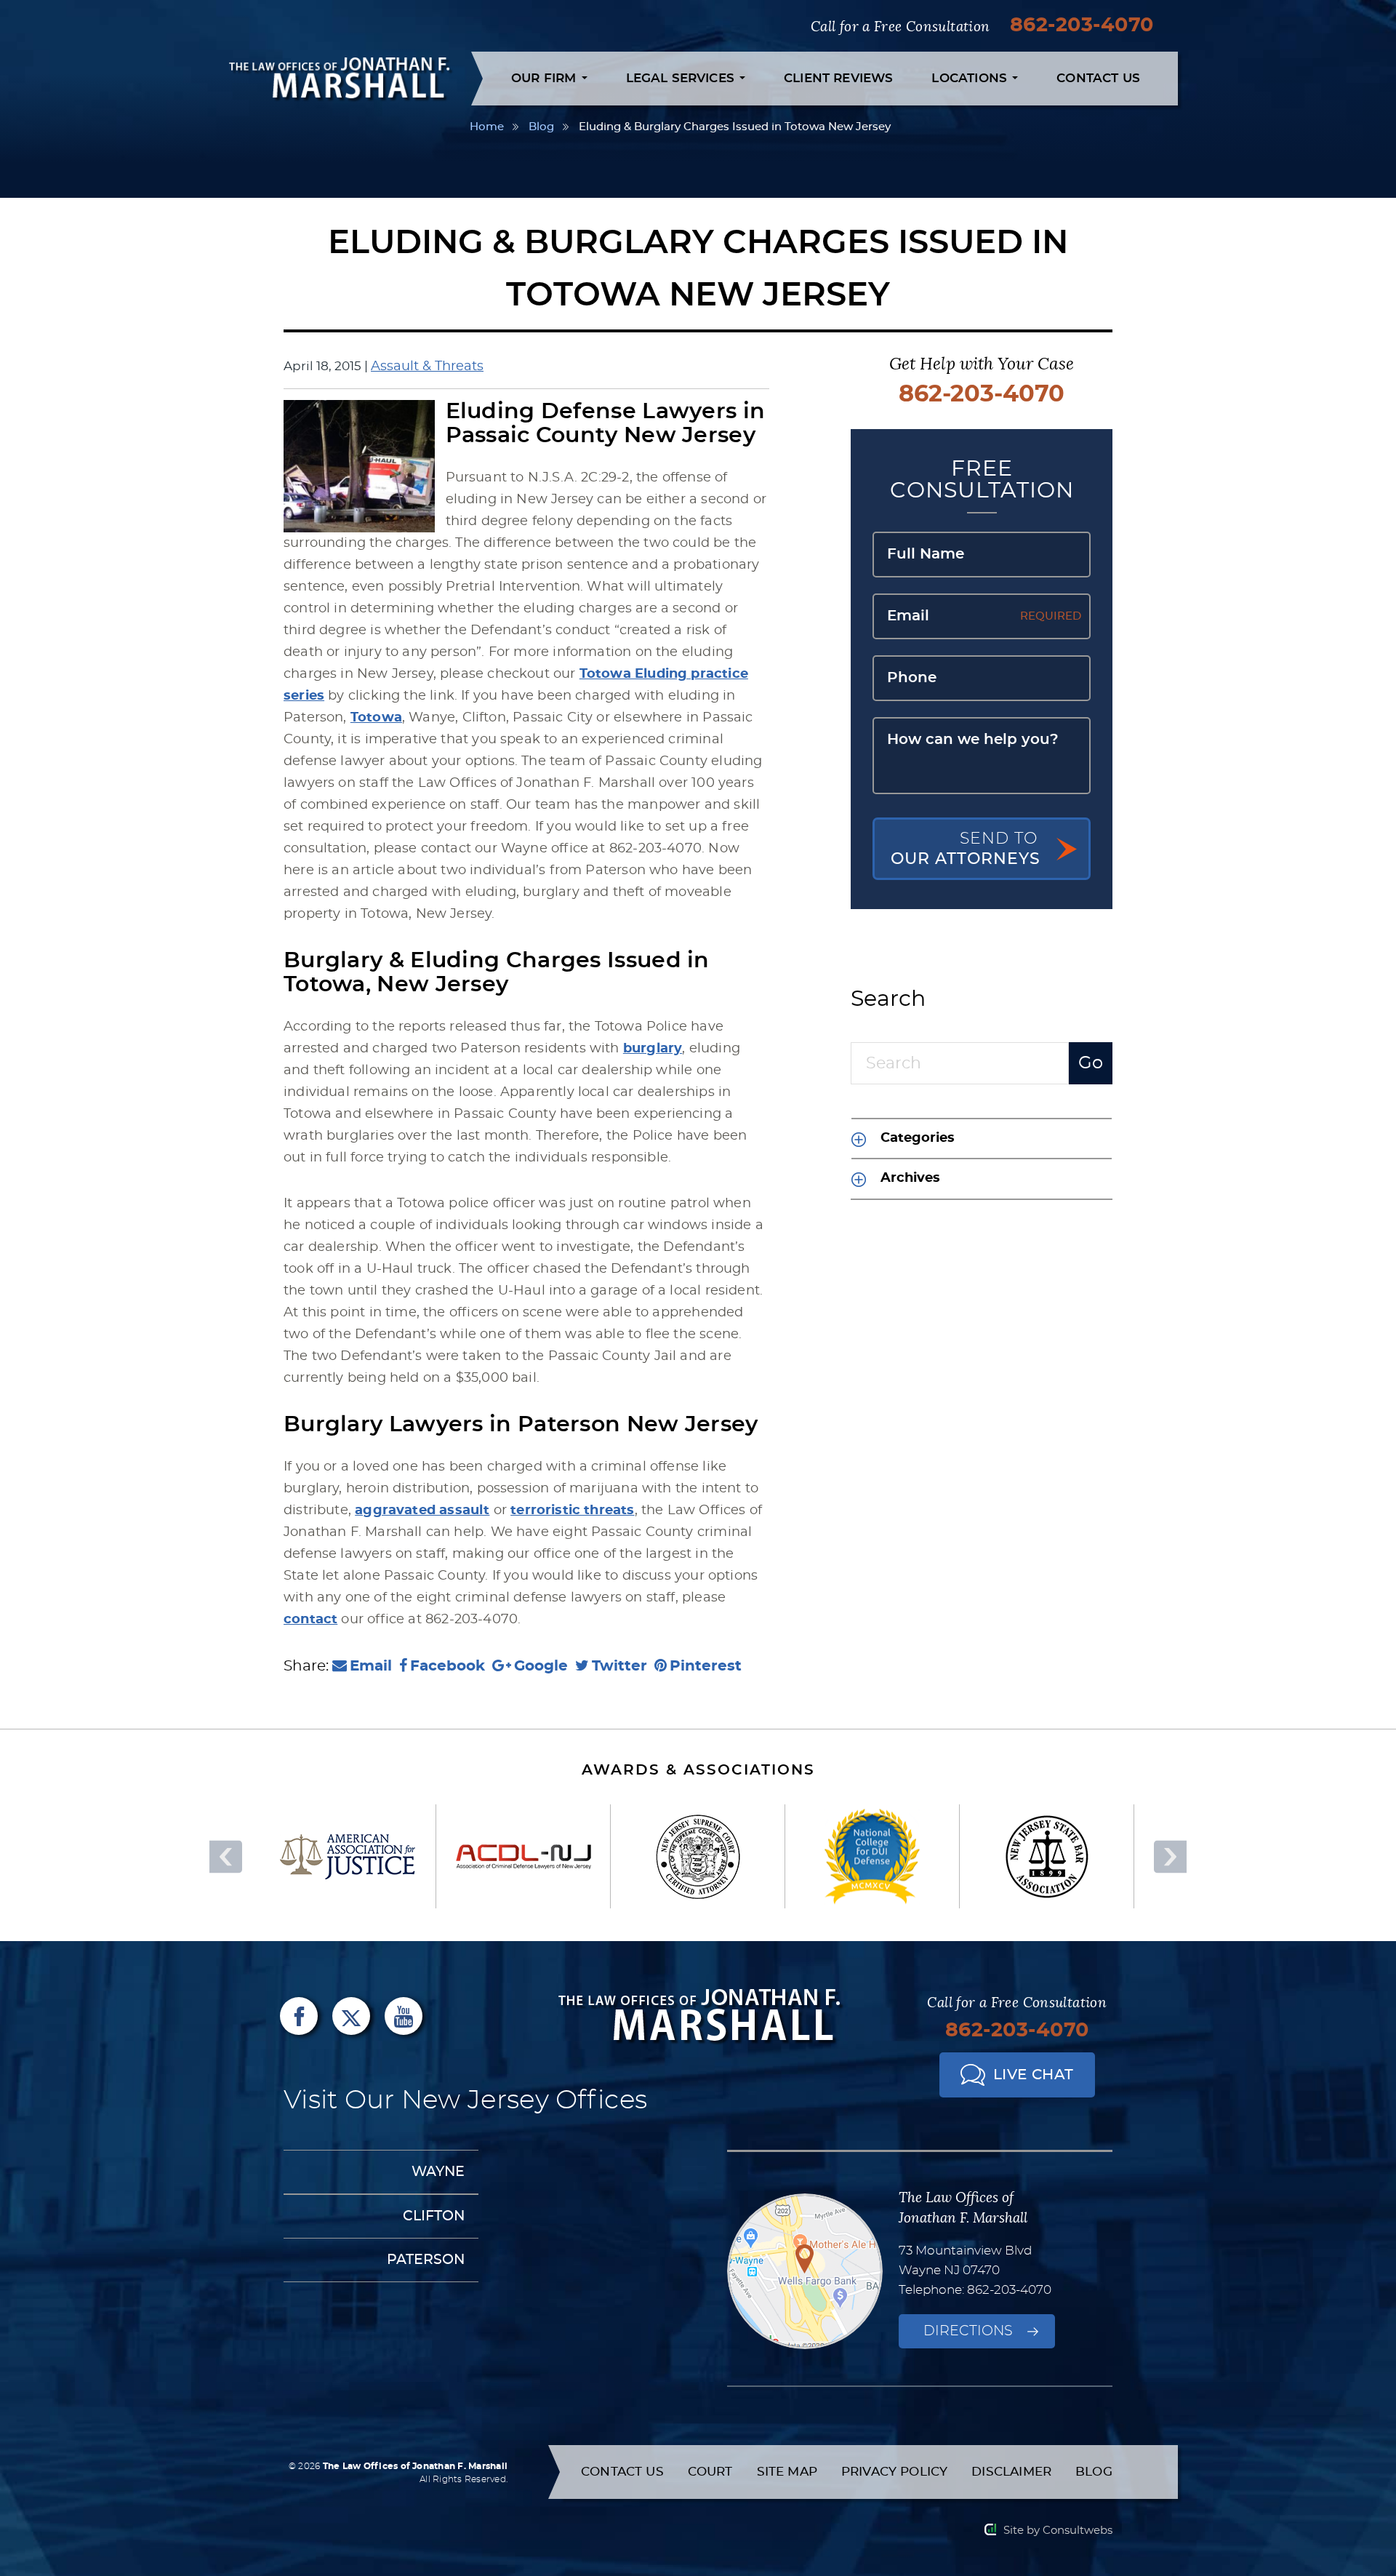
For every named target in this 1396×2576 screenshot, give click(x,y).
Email (371, 1666)
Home (487, 127)
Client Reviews (838, 78)
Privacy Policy (894, 2472)
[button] (982, 1139)
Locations (971, 78)
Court (710, 2472)
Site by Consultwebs (1058, 2531)
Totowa (376, 718)
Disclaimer (1011, 2472)
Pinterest (706, 1666)
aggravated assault (422, 1511)
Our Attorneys (966, 849)
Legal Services (682, 78)
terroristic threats (572, 1511)
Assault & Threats (427, 367)
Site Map (787, 2472)
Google (541, 1666)
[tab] (982, 1138)
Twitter (619, 1666)
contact (310, 1620)
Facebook (448, 1666)
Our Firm (546, 78)
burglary (653, 1049)
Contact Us (1098, 78)
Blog (541, 127)
